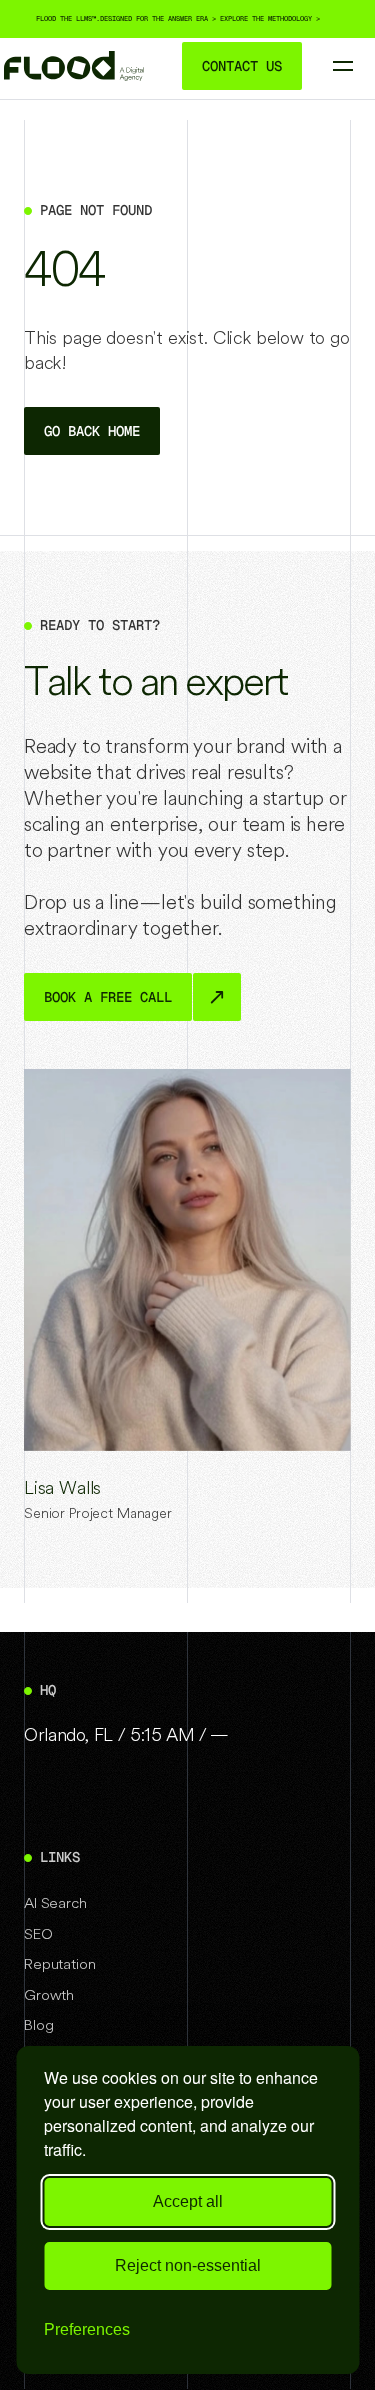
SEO (52, 111)
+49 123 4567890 (279, 256)
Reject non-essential (188, 2265)
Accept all (188, 2201)
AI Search (55, 1902)
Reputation (74, 149)
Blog (38, 2024)
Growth (63, 188)
